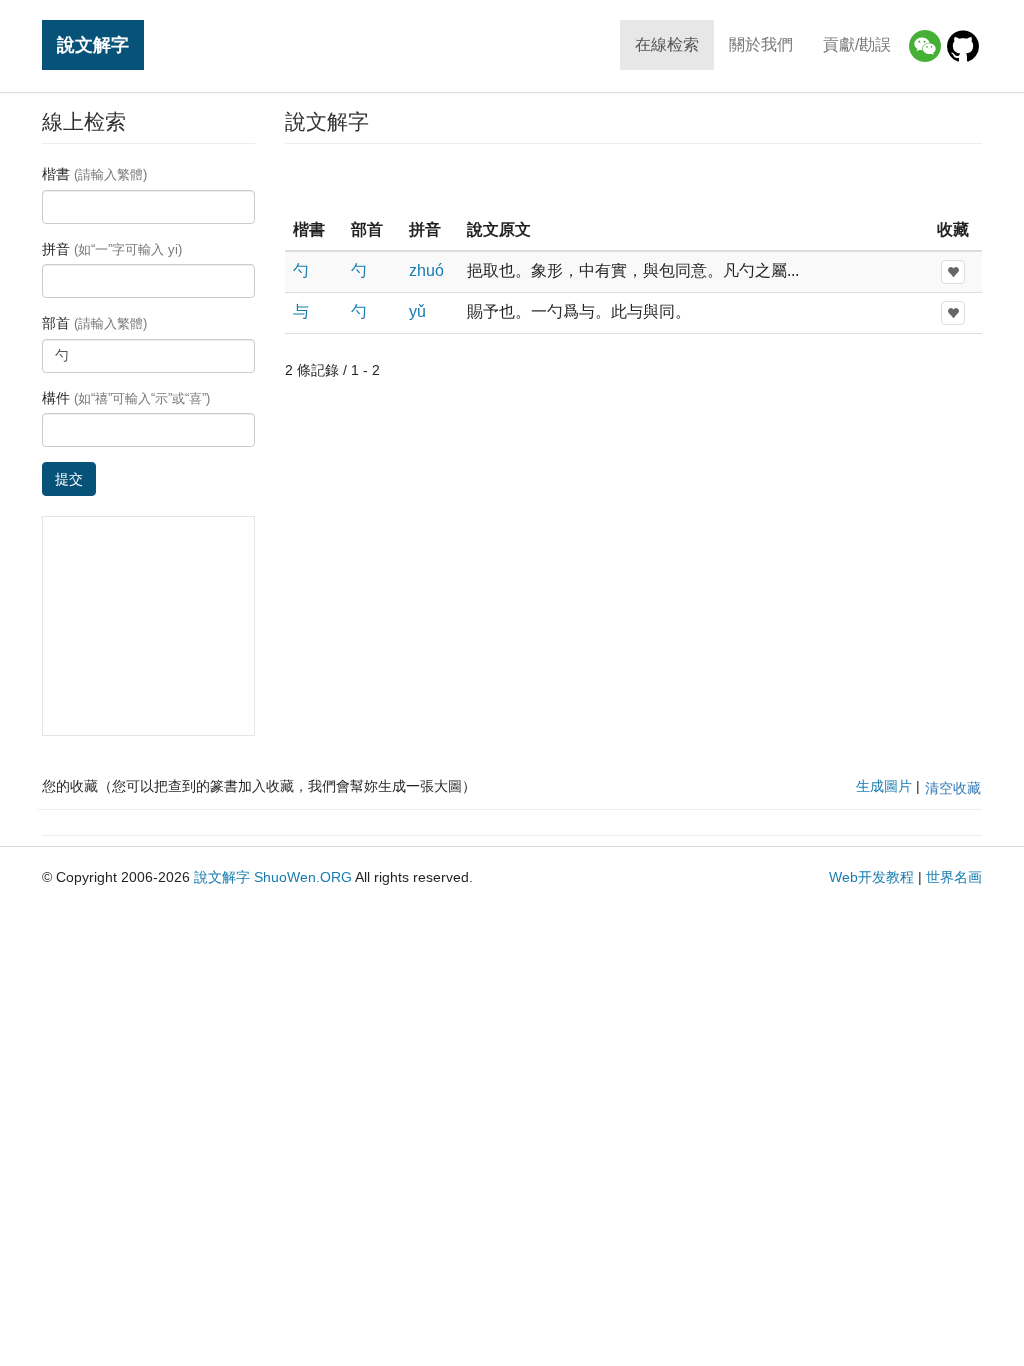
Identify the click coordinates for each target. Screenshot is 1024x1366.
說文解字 (93, 44)
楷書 (94, 174)
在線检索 (667, 44)
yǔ (417, 311)
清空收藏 (953, 788)
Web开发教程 (871, 877)
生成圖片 (884, 786)
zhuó (426, 270)
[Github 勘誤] (963, 46)
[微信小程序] (925, 46)
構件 (126, 398)
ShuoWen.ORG (303, 877)
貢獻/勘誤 (857, 44)
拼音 (112, 249)
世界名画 (954, 877)
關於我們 (761, 44)
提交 (69, 479)
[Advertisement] (633, 179)
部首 (94, 323)
